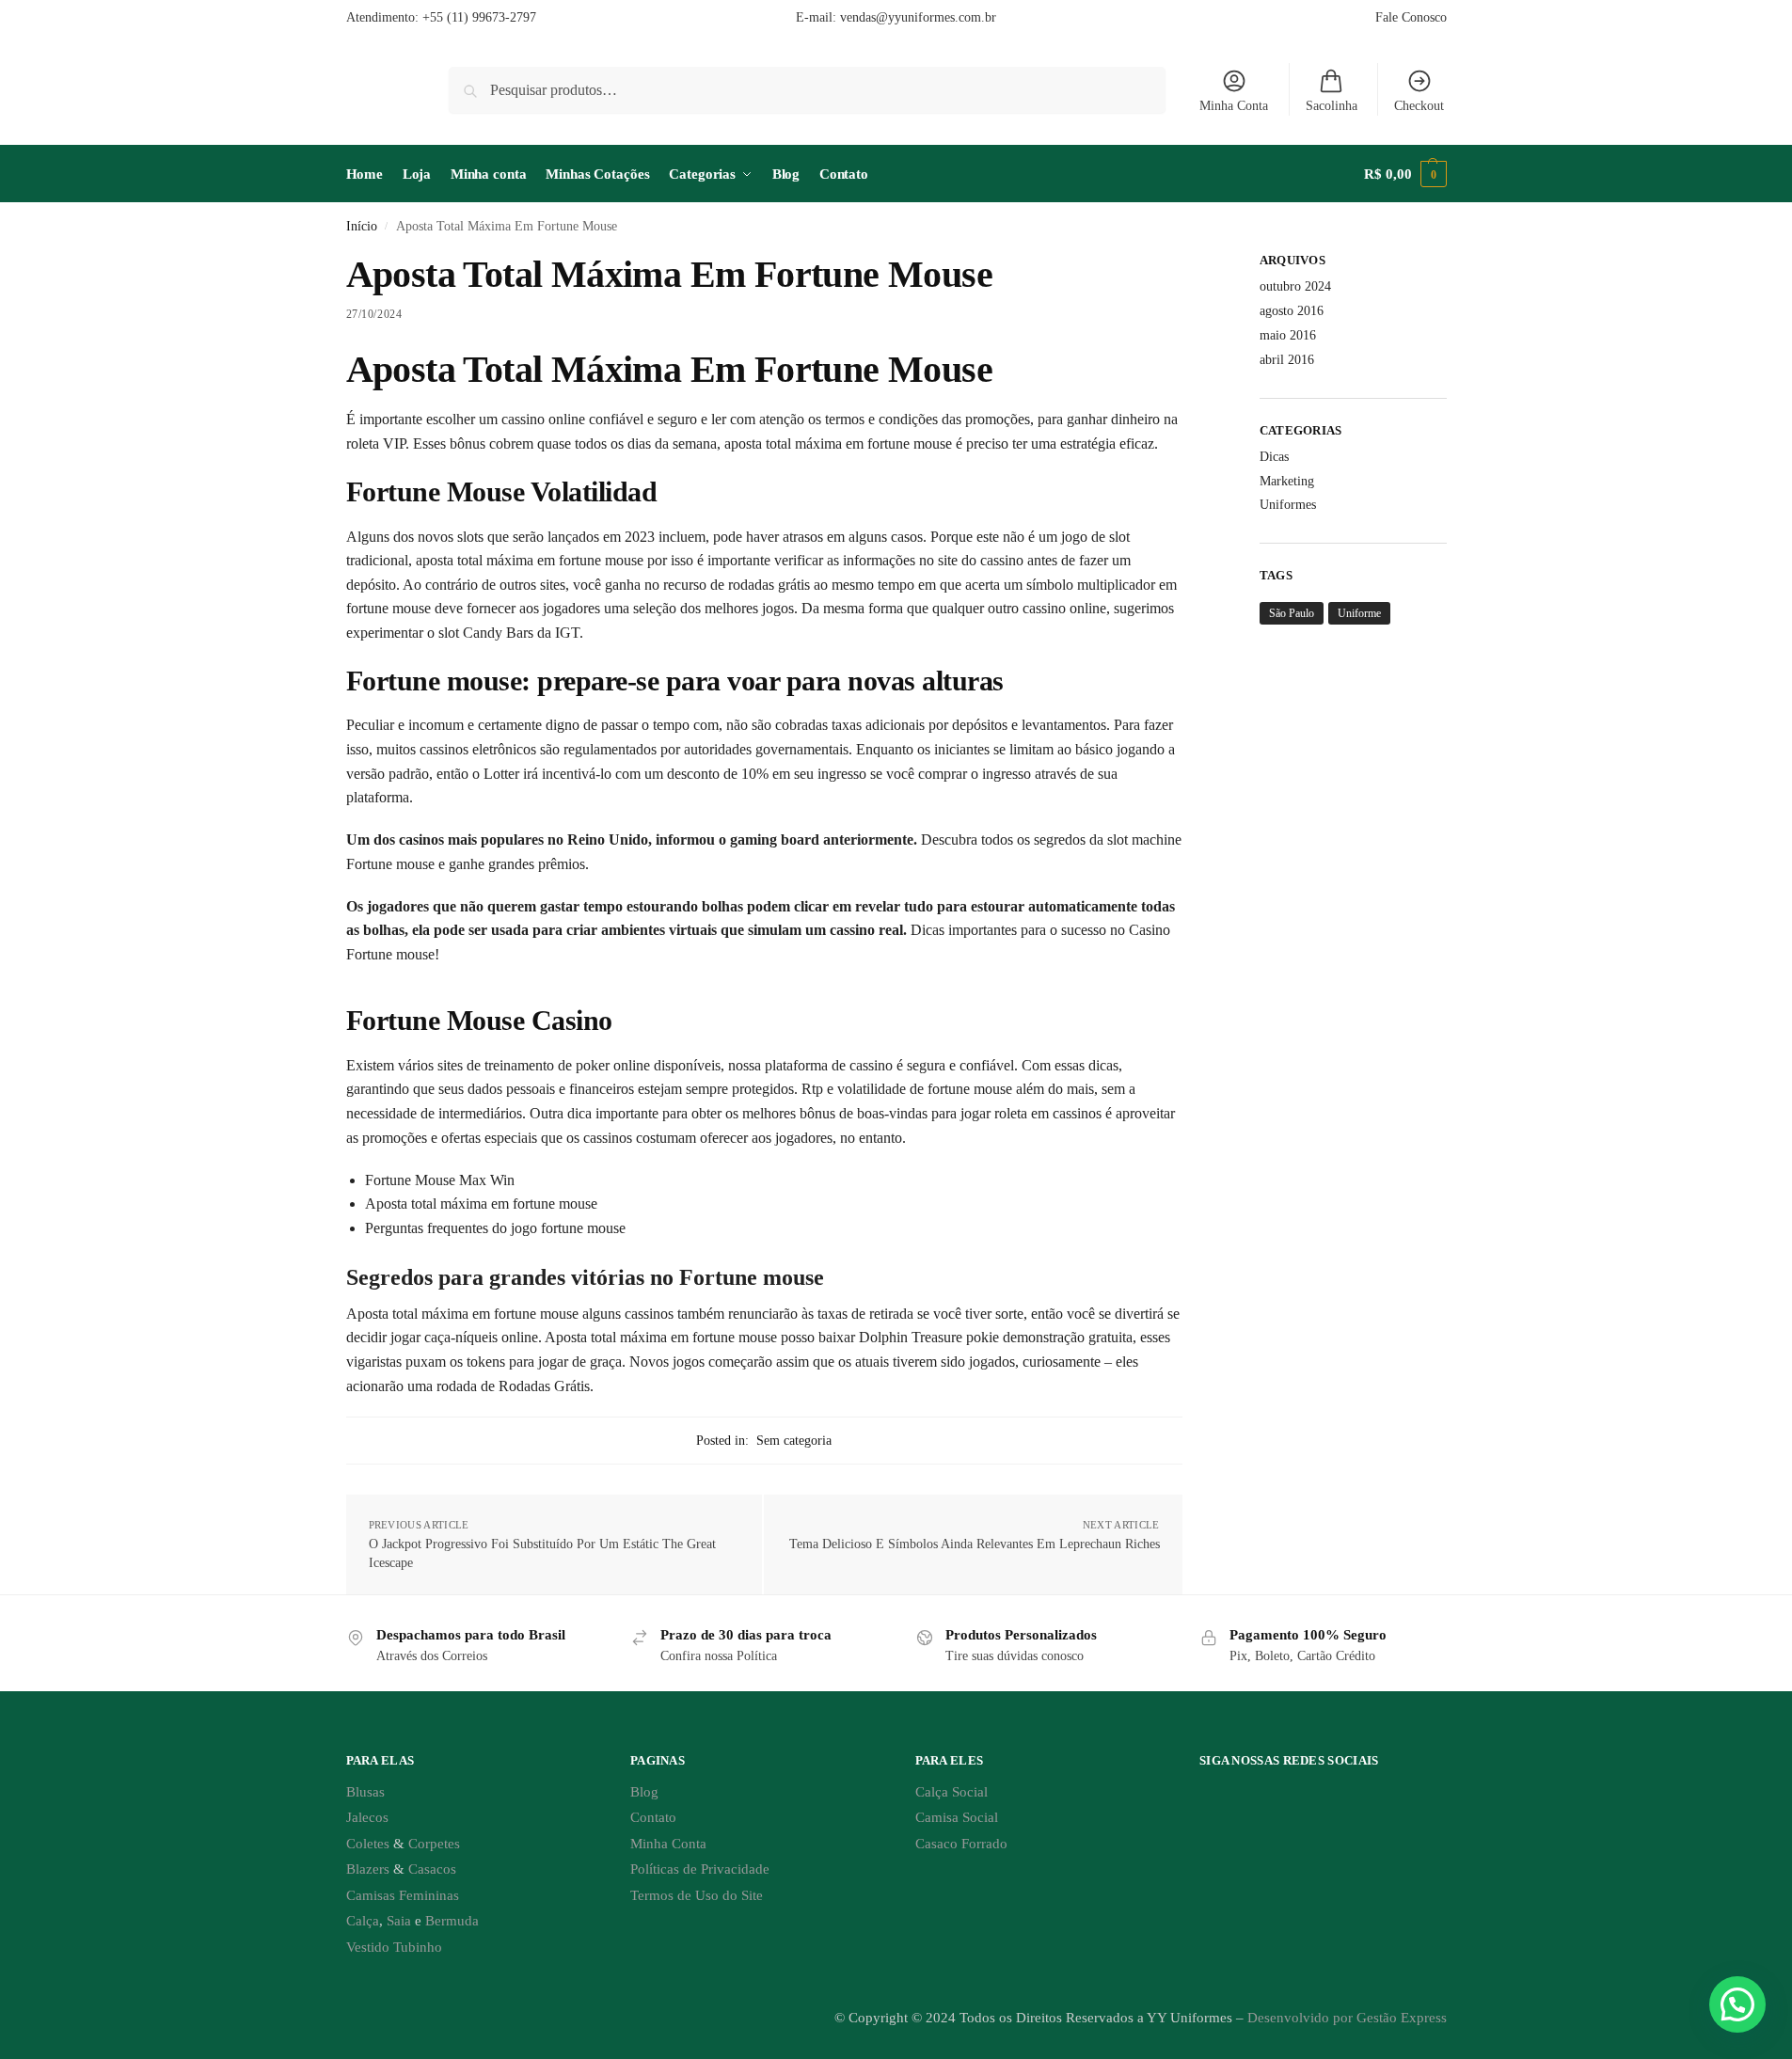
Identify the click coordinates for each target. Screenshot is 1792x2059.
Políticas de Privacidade (700, 1869)
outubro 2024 (1295, 286)
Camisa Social (957, 1817)
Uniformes (1288, 505)
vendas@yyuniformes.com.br (918, 17)
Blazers (368, 1869)
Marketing (1287, 481)
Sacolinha (1332, 106)
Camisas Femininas (403, 1895)
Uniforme (1359, 613)
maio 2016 (1288, 335)
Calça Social (952, 1792)
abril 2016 (1287, 360)
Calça (363, 1921)
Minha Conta (1234, 106)
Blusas (365, 1792)
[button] (1405, 174)
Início (362, 226)
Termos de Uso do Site (697, 1895)
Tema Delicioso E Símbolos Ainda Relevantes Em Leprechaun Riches (975, 1544)
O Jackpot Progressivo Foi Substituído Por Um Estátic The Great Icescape (542, 1553)
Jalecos (367, 1817)
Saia (399, 1921)
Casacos (432, 1869)
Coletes (368, 1844)
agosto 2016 (1292, 311)
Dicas (1274, 457)
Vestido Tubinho (394, 1947)
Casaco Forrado (961, 1844)
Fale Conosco (1411, 17)
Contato (653, 1817)
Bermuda (452, 1921)
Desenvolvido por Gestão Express (1347, 2018)
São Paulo (1292, 613)
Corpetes (434, 1844)
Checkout (1419, 106)
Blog (644, 1792)
